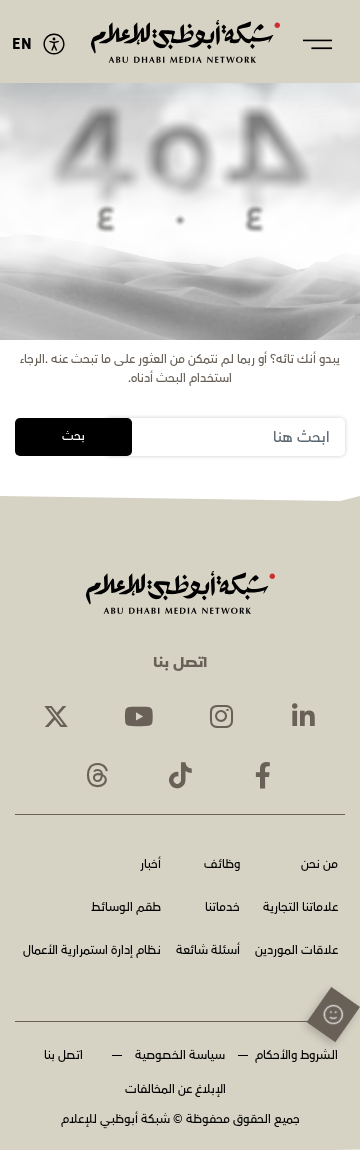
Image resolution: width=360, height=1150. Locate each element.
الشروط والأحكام (296, 1055)
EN (22, 44)
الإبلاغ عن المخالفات (175, 1089)
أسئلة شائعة (208, 951)
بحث (73, 436)
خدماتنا (222, 908)
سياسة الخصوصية (180, 1055)
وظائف (222, 865)
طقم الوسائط (126, 908)
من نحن (319, 865)
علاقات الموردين (296, 951)
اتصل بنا (63, 1055)
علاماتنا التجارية (300, 908)
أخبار (150, 865)
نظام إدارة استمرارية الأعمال (92, 951)
